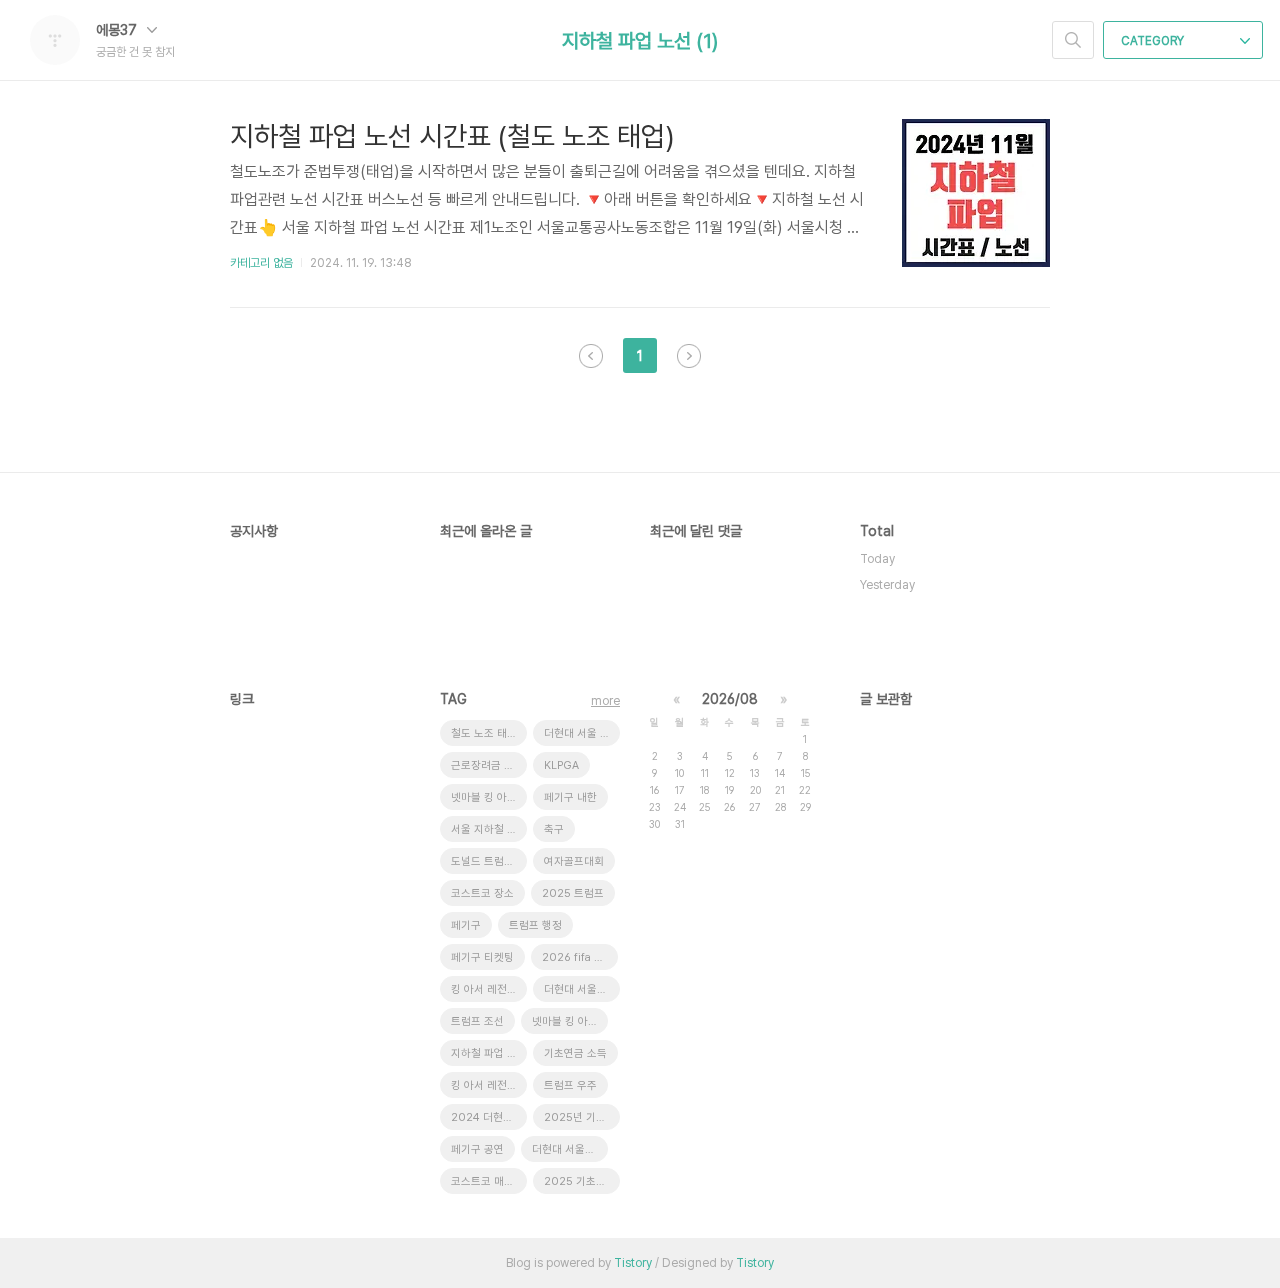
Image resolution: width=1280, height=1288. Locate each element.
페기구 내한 (570, 797)
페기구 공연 (477, 1149)
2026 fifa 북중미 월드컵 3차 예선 (580, 957)
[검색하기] (1073, 40)
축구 (554, 829)
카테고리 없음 (261, 263)
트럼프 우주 (570, 1085)
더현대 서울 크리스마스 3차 (582, 733)
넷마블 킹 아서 (484, 797)
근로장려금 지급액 (489, 765)
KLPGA (561, 765)
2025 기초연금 (580, 1181)
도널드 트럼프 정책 (489, 861)
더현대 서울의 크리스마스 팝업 (570, 1149)
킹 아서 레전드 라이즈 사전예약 (489, 989)
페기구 (466, 925)
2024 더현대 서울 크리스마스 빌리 (489, 1117)
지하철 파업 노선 (489, 1053)
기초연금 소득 (575, 1053)
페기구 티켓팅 (482, 957)
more (605, 701)
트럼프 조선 (477, 1021)
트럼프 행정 (535, 925)
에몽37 (118, 30)
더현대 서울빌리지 (582, 989)
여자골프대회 (574, 861)
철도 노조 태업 (484, 733)
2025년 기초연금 (582, 1117)
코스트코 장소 (482, 893)
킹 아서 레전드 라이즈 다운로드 (489, 1085)
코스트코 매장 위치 (489, 1181)
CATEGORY (1154, 41)
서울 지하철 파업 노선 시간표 (489, 829)
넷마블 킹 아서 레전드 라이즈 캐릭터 (570, 1021)
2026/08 (730, 699)
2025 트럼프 (573, 893)
